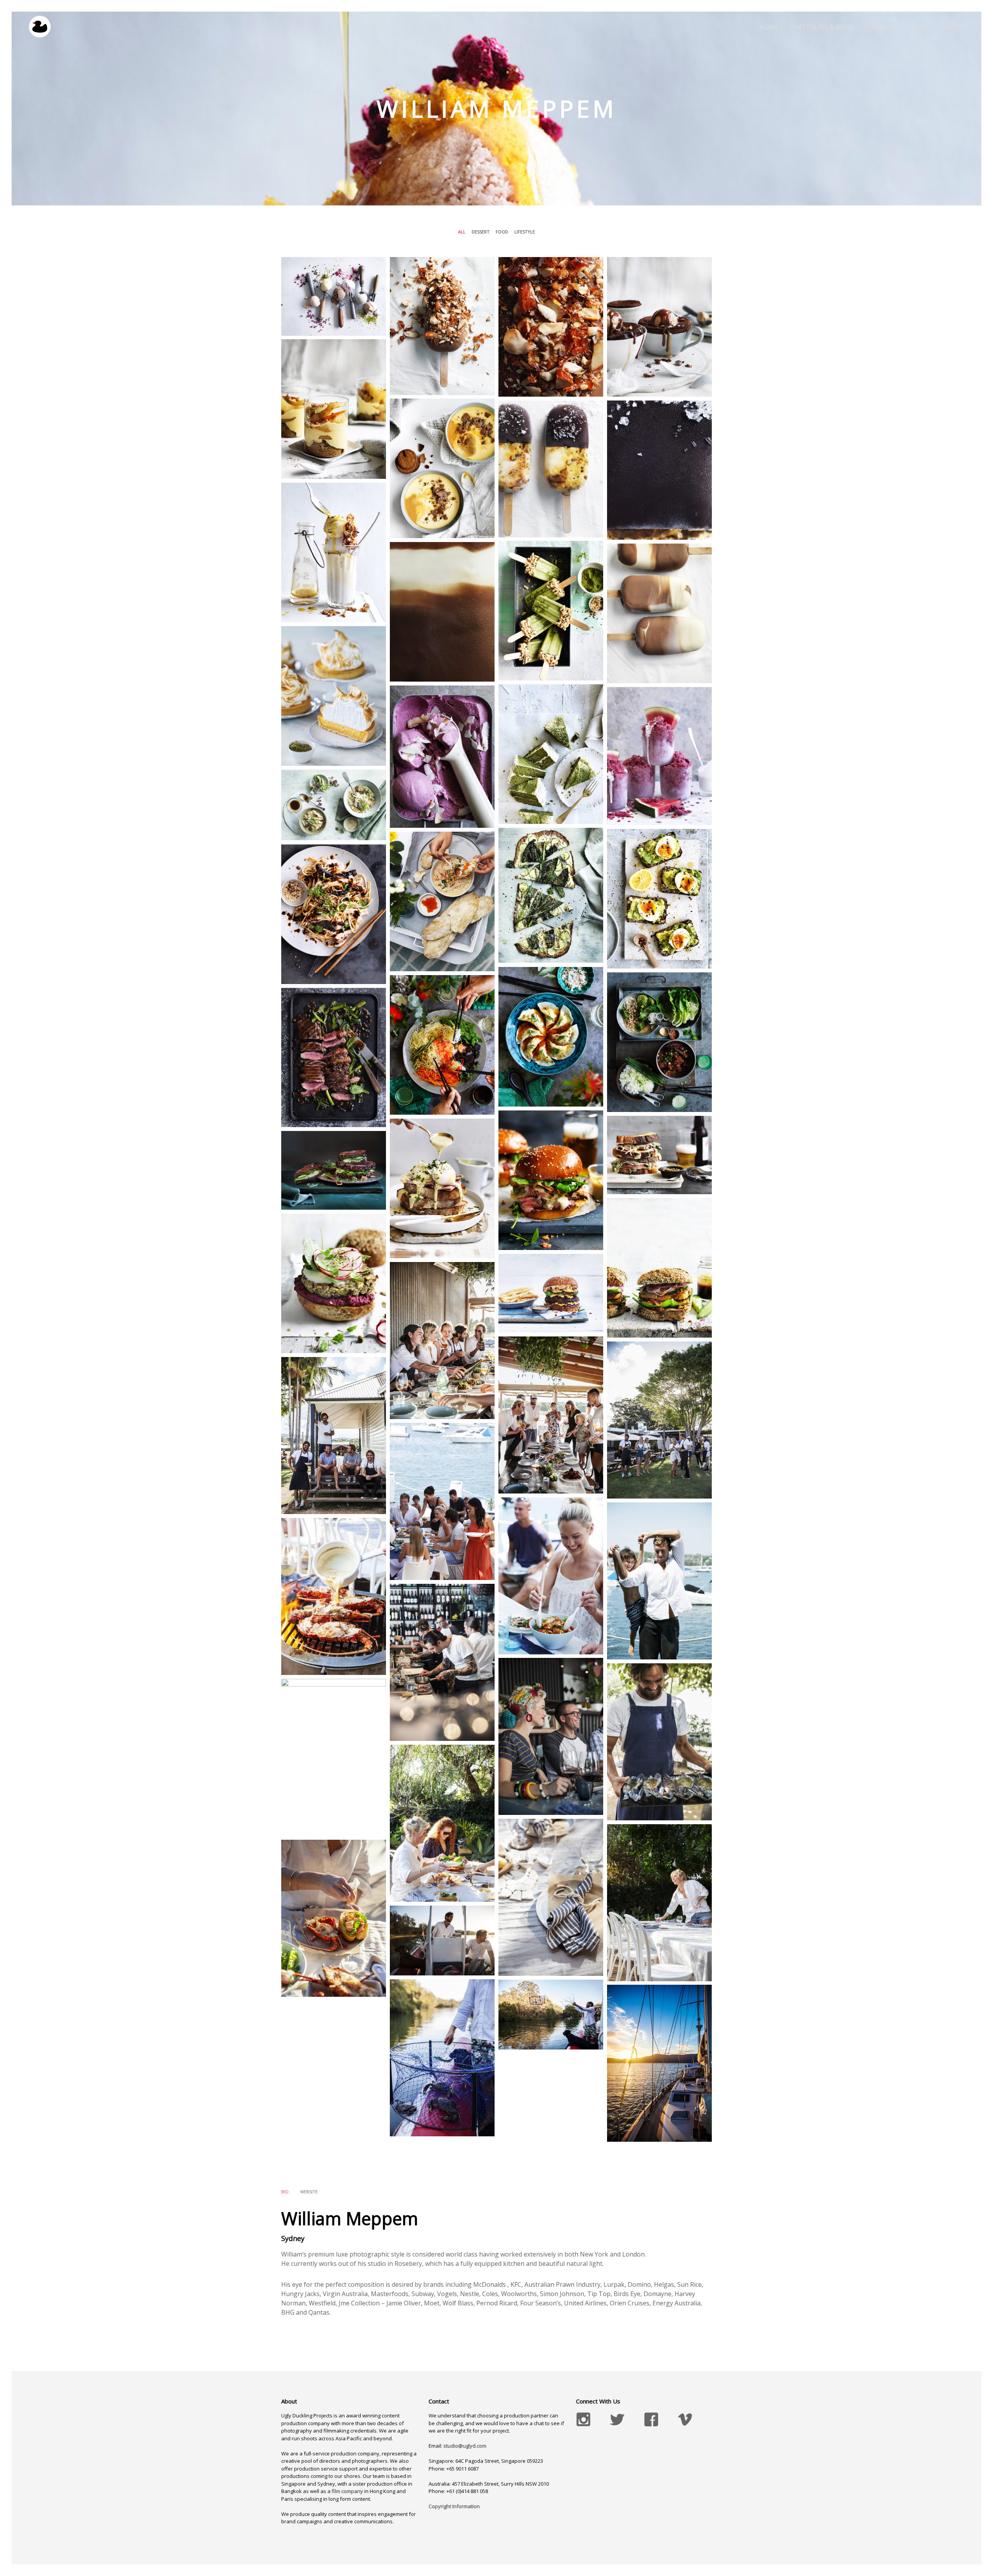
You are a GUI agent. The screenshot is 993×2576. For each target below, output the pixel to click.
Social (918, 27)
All (462, 232)
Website (309, 2192)
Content (880, 27)
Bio (285, 2192)
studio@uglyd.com (465, 2446)
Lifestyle (525, 232)
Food (502, 232)
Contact (955, 27)
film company (347, 2491)
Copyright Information (454, 2506)
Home (769, 27)
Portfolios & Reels (821, 27)
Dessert (481, 232)
